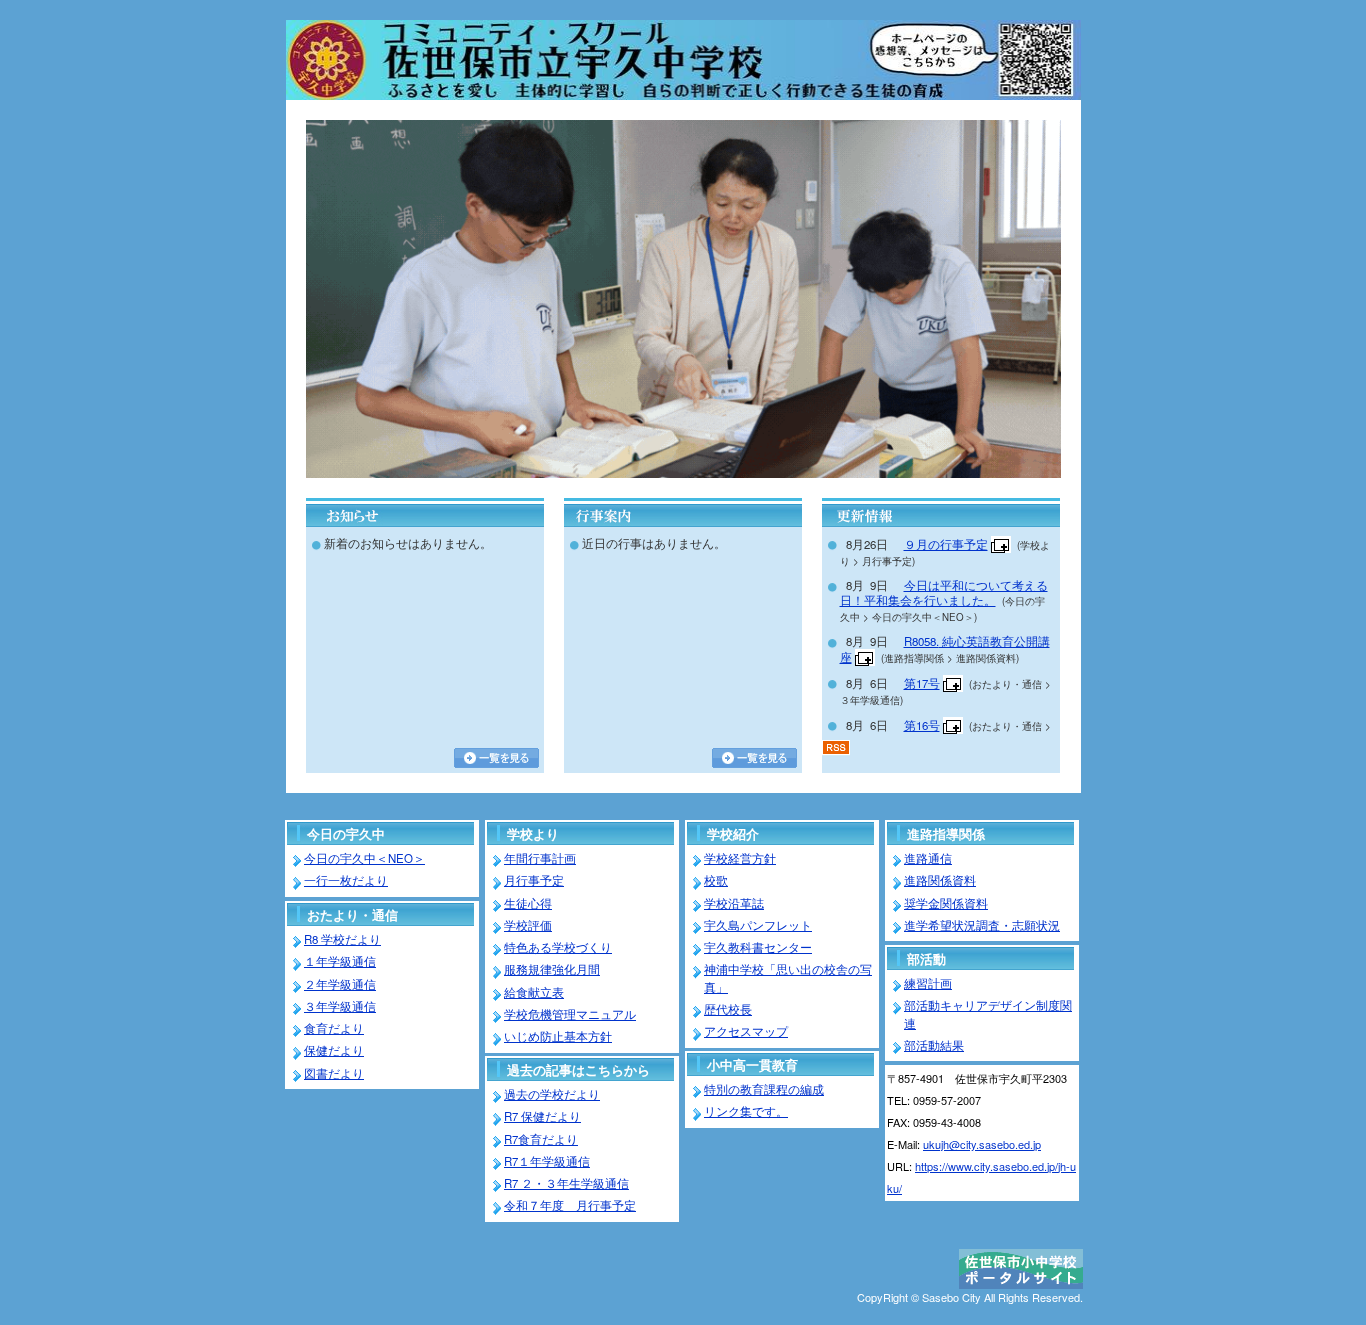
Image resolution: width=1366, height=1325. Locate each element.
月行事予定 (534, 880)
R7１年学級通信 (547, 1161)
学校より (533, 833)
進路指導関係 (946, 833)
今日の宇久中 (346, 833)
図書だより (334, 1073)
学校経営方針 (740, 858)
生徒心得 (528, 903)
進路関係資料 (940, 880)
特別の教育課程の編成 (764, 1089)
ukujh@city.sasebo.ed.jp (982, 1144)
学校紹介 (733, 833)
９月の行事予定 (946, 544)
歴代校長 (728, 1009)
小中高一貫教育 (752, 1064)
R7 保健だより (542, 1116)
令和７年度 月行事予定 (570, 1205)
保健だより (334, 1050)
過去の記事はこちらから (578, 1069)
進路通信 (928, 858)
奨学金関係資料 (946, 903)
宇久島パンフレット (758, 925)
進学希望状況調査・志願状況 (982, 925)
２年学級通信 (340, 984)
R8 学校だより (342, 939)
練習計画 (928, 983)
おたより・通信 (352, 914)
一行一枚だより (346, 880)
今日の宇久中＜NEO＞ (364, 858)
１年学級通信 (340, 961)
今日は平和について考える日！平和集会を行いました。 (944, 592)
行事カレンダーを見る (754, 758)
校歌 (716, 880)
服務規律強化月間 (552, 969)
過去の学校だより (552, 1094)
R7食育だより (541, 1139)
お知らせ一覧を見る (496, 758)
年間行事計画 (540, 858)
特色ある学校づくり (558, 947)
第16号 (922, 725)
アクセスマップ (746, 1031)
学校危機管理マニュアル (570, 1014)
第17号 (922, 683)
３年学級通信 (340, 1006)
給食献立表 (534, 992)
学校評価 (528, 925)
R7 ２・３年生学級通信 (566, 1183)
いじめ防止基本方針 (558, 1036)
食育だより (334, 1028)
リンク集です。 (746, 1111)
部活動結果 (934, 1045)
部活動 (926, 958)
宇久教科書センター (758, 947)
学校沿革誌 (734, 903)
